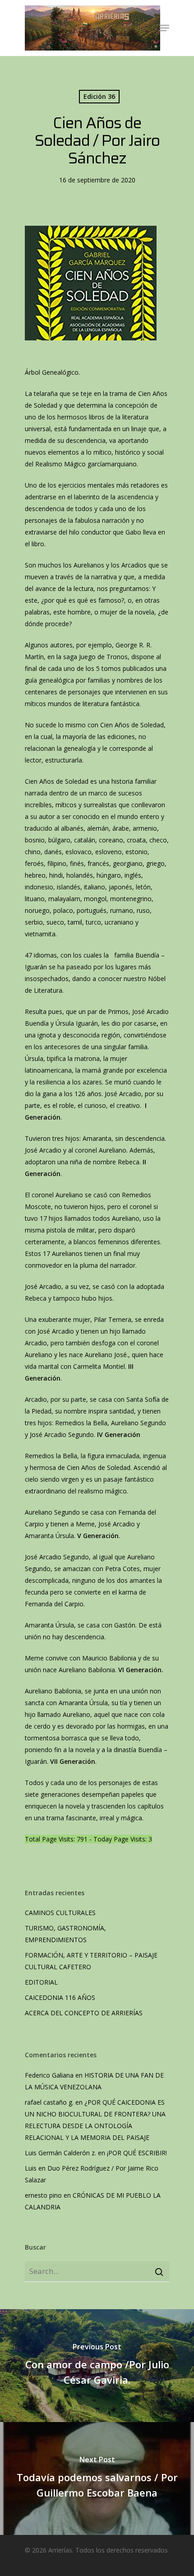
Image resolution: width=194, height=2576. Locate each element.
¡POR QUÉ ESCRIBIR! (137, 2153)
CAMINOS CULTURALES (60, 1913)
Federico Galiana (49, 2075)
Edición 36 (99, 96)
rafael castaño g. (49, 2102)
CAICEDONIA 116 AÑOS (60, 1997)
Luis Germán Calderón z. (60, 2153)
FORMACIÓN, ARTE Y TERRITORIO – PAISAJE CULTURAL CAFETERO (91, 1961)
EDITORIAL (41, 1982)
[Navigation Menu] (164, 28)
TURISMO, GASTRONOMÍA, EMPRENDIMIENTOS (65, 1934)
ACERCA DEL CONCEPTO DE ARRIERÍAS (85, 2013)
